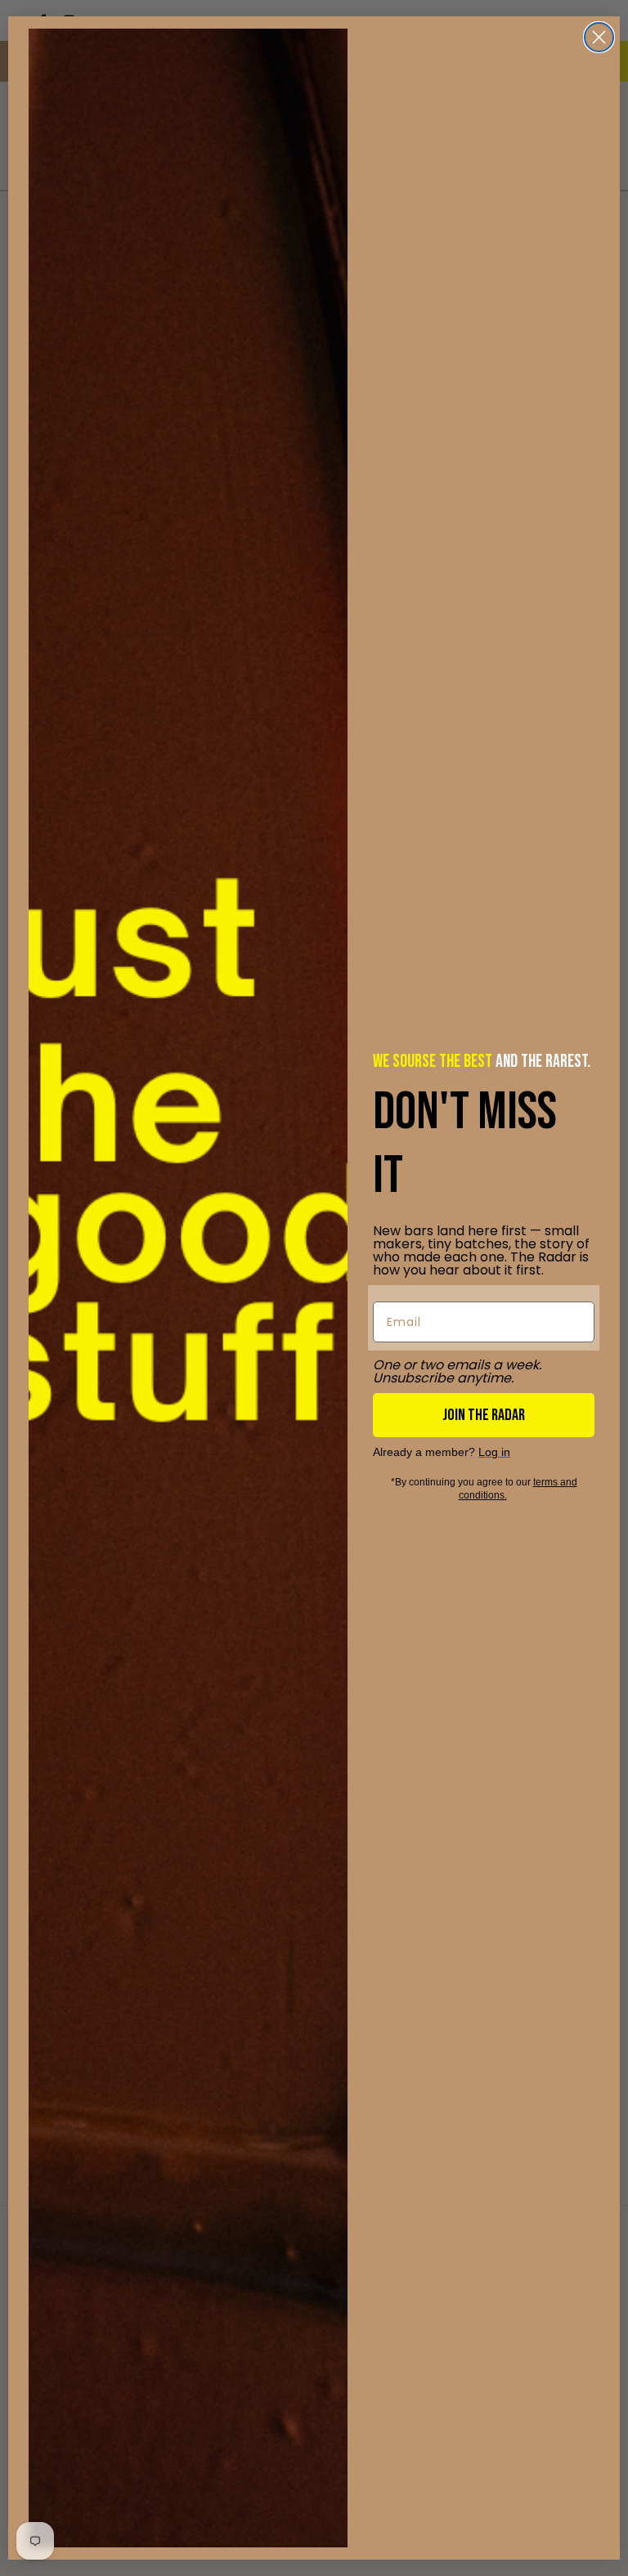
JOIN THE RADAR (484, 1415)
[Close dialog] (599, 37)
